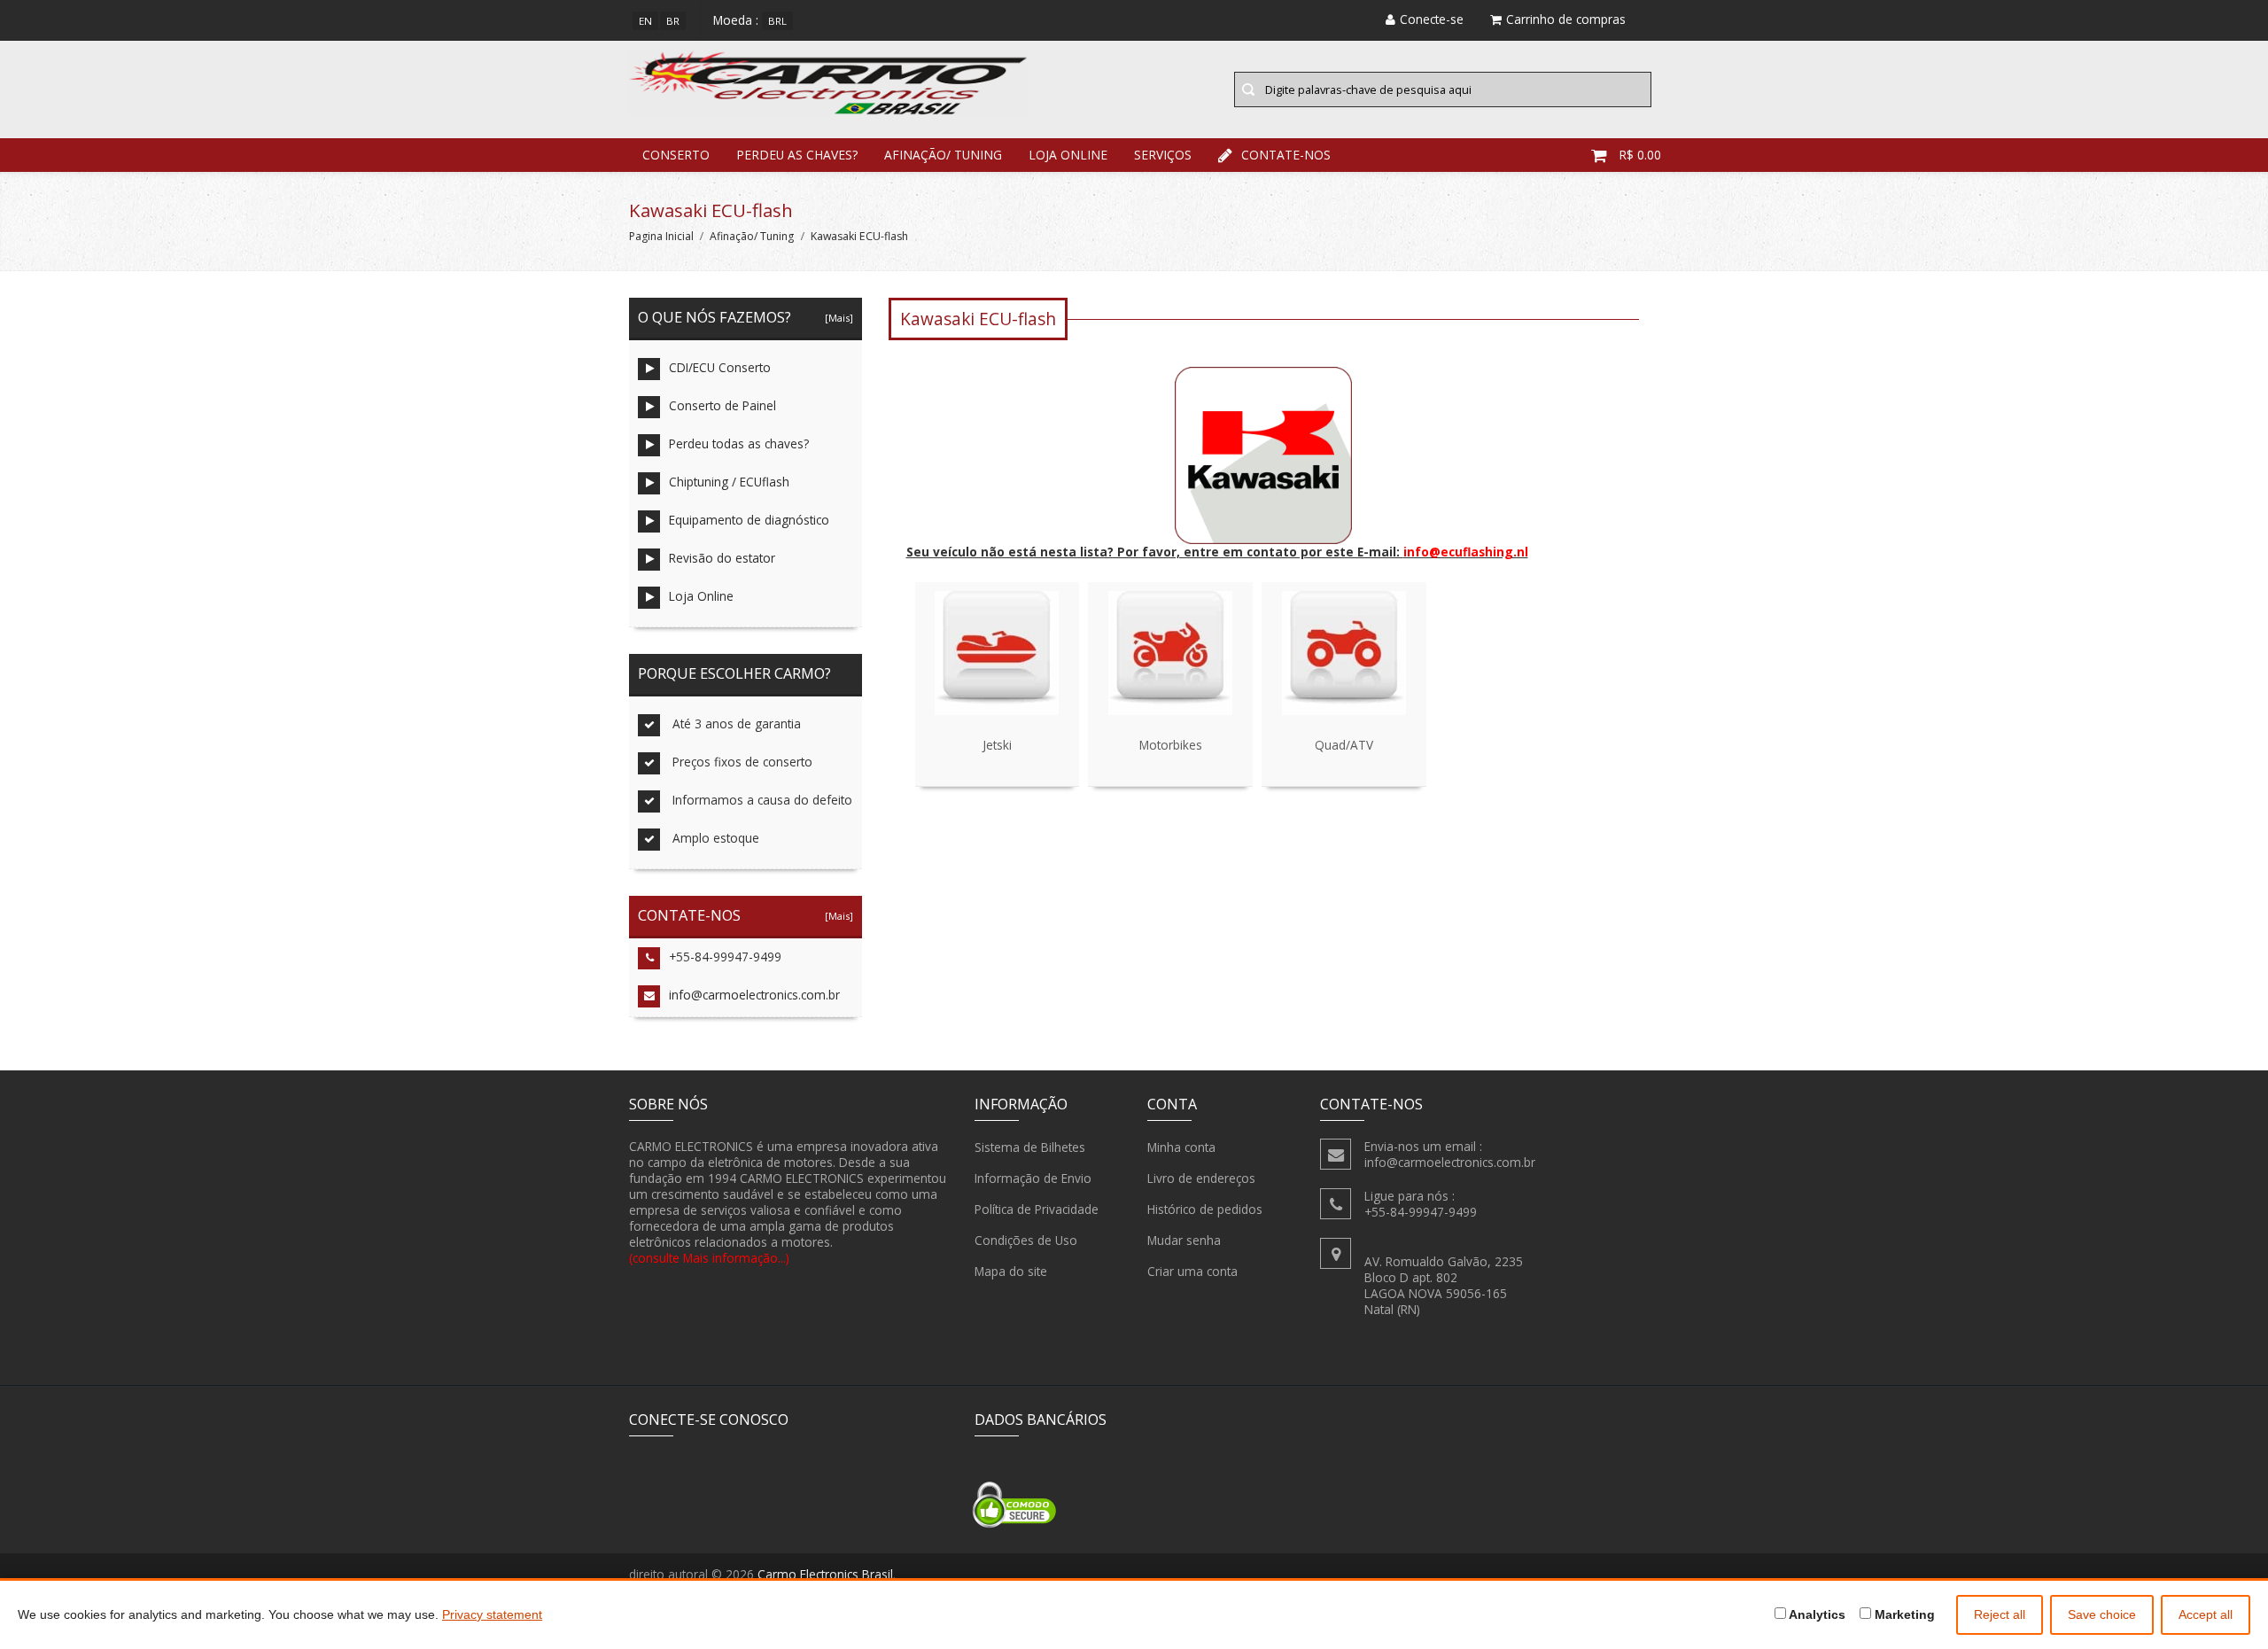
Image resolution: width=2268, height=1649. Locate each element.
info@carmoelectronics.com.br (754, 995)
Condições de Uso (1026, 1240)
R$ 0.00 (1640, 155)
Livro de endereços (1201, 1178)
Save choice (2102, 1614)
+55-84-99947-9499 (725, 957)
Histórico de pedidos (1205, 1209)
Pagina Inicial (661, 236)
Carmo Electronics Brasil (825, 1574)
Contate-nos (1286, 155)
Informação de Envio (1033, 1178)
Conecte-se (1432, 19)
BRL (777, 21)
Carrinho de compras (1566, 19)
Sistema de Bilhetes (1030, 1147)
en (645, 21)
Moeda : (736, 20)
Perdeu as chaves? (797, 155)
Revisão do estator (722, 558)
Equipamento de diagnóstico (749, 520)
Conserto (676, 155)
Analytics (1816, 1614)
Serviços (1163, 155)
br (673, 21)
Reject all (2000, 1614)
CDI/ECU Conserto (720, 367)
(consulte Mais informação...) (709, 1258)
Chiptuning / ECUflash (729, 482)
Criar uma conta (1192, 1271)
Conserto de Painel (722, 405)
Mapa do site (1011, 1271)
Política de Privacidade (1037, 1209)
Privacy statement (492, 1614)
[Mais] (836, 318)
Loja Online (1068, 155)
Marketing (1903, 1614)
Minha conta (1181, 1147)
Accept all (2206, 1614)
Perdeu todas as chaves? (739, 443)
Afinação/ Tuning (943, 155)
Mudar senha (1184, 1240)
